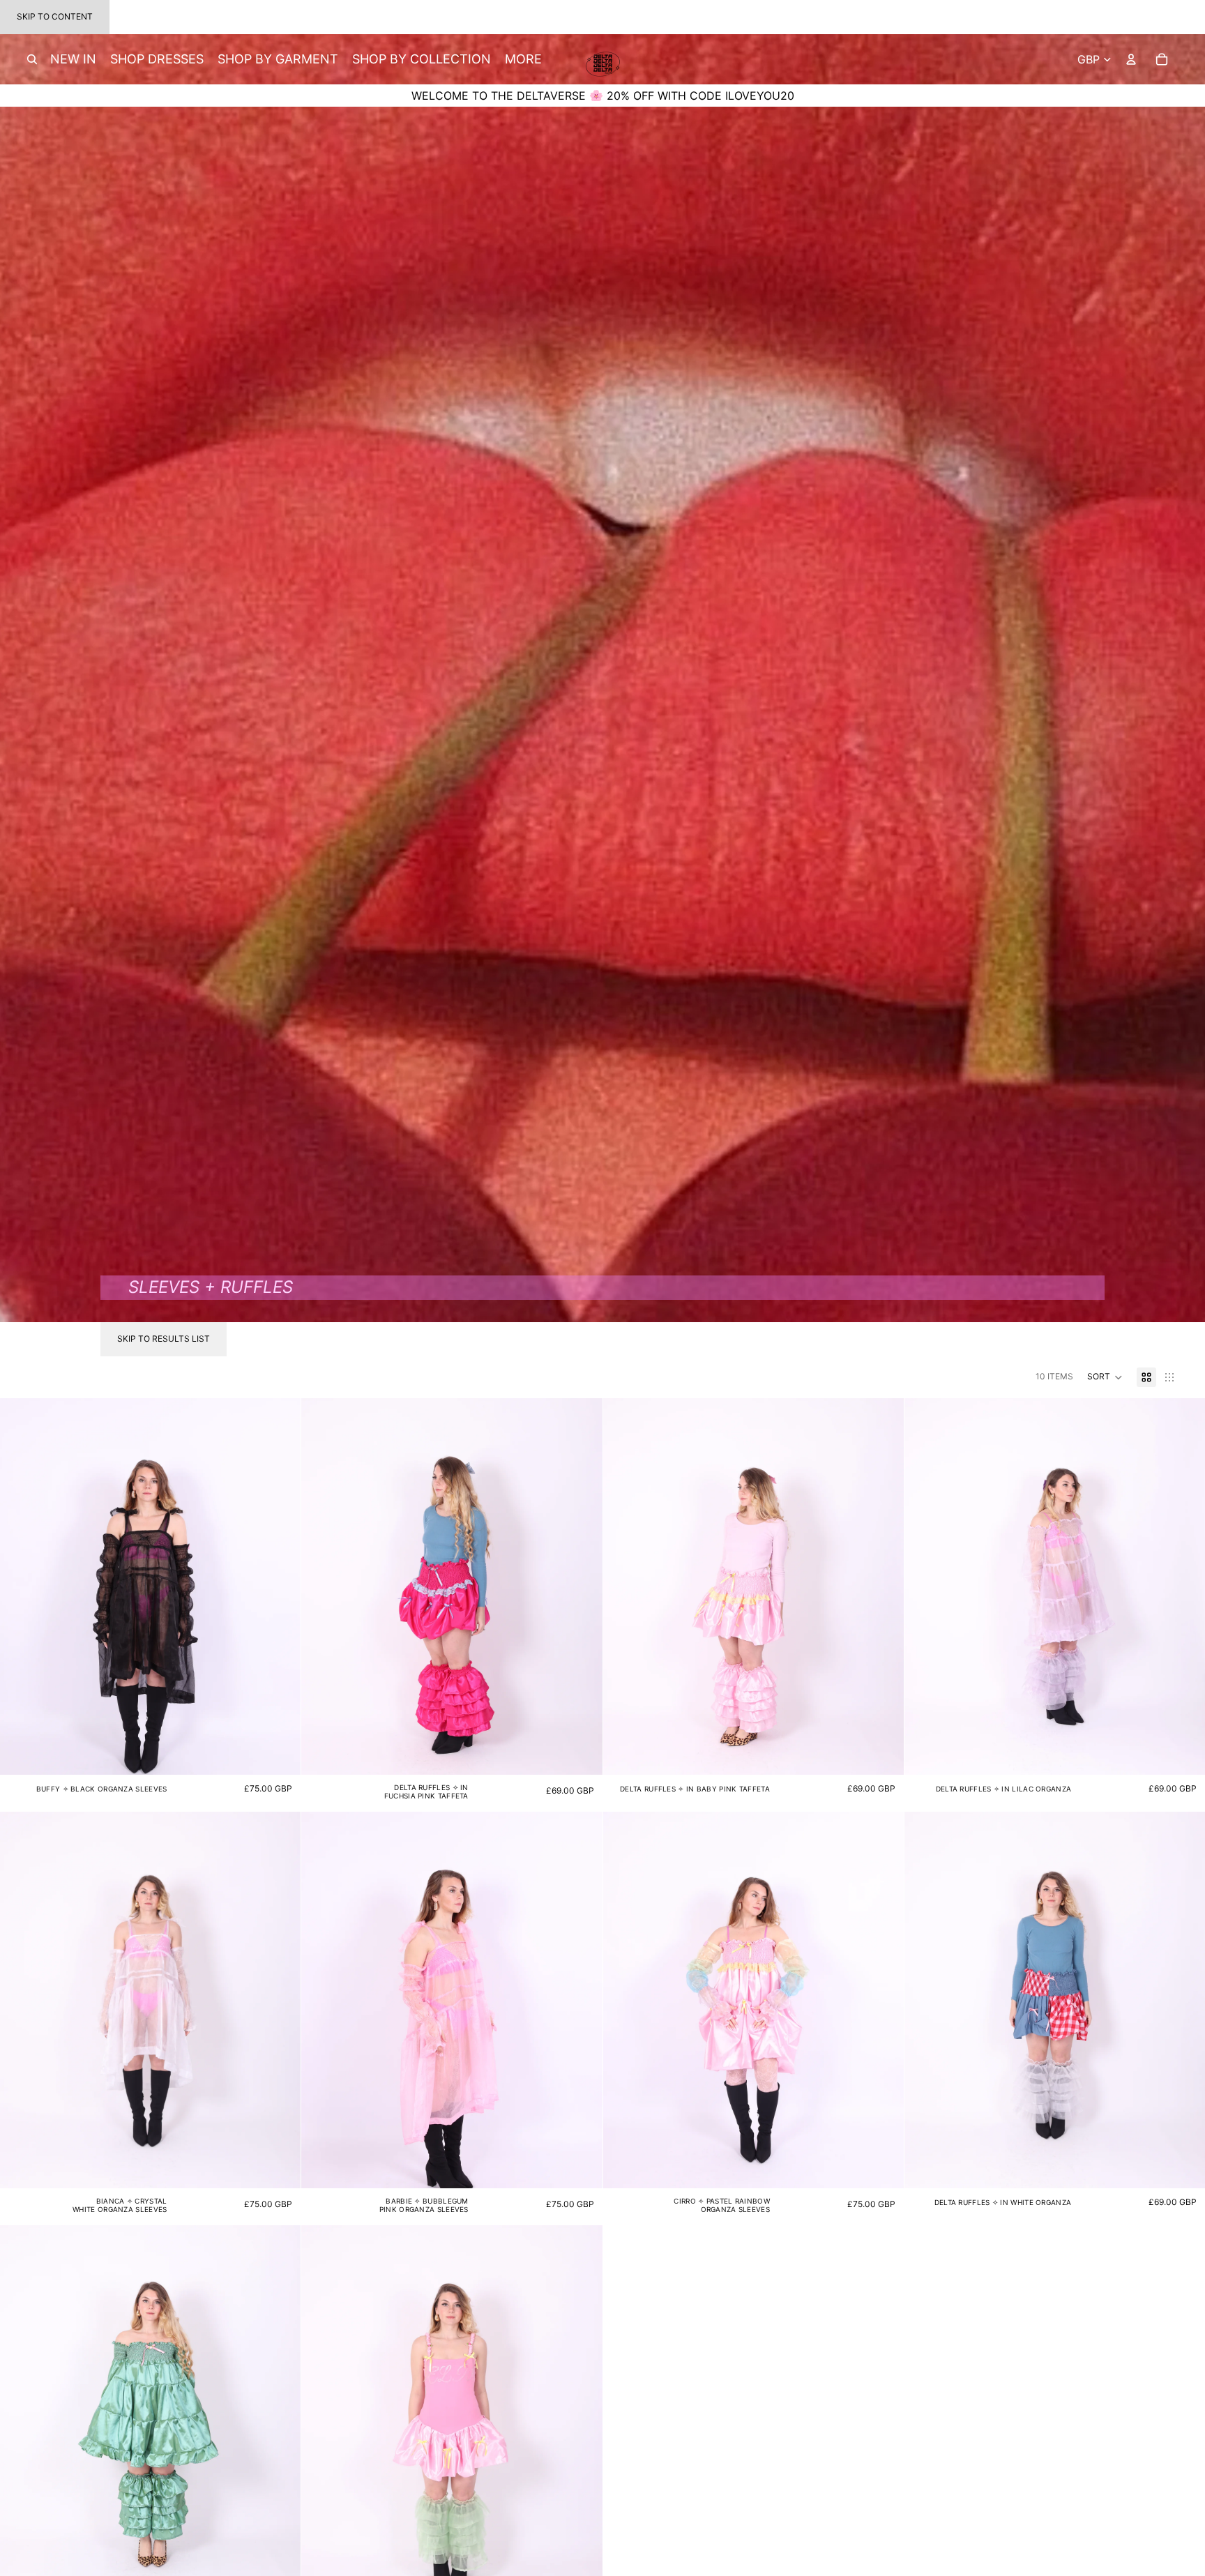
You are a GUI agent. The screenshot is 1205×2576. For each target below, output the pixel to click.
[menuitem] (523, 60)
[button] (1105, 1377)
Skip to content (55, 16)
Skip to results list (164, 1339)
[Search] (32, 59)
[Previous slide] (21, 1586)
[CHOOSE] (279, 1753)
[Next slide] (280, 1586)
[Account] (1131, 59)
